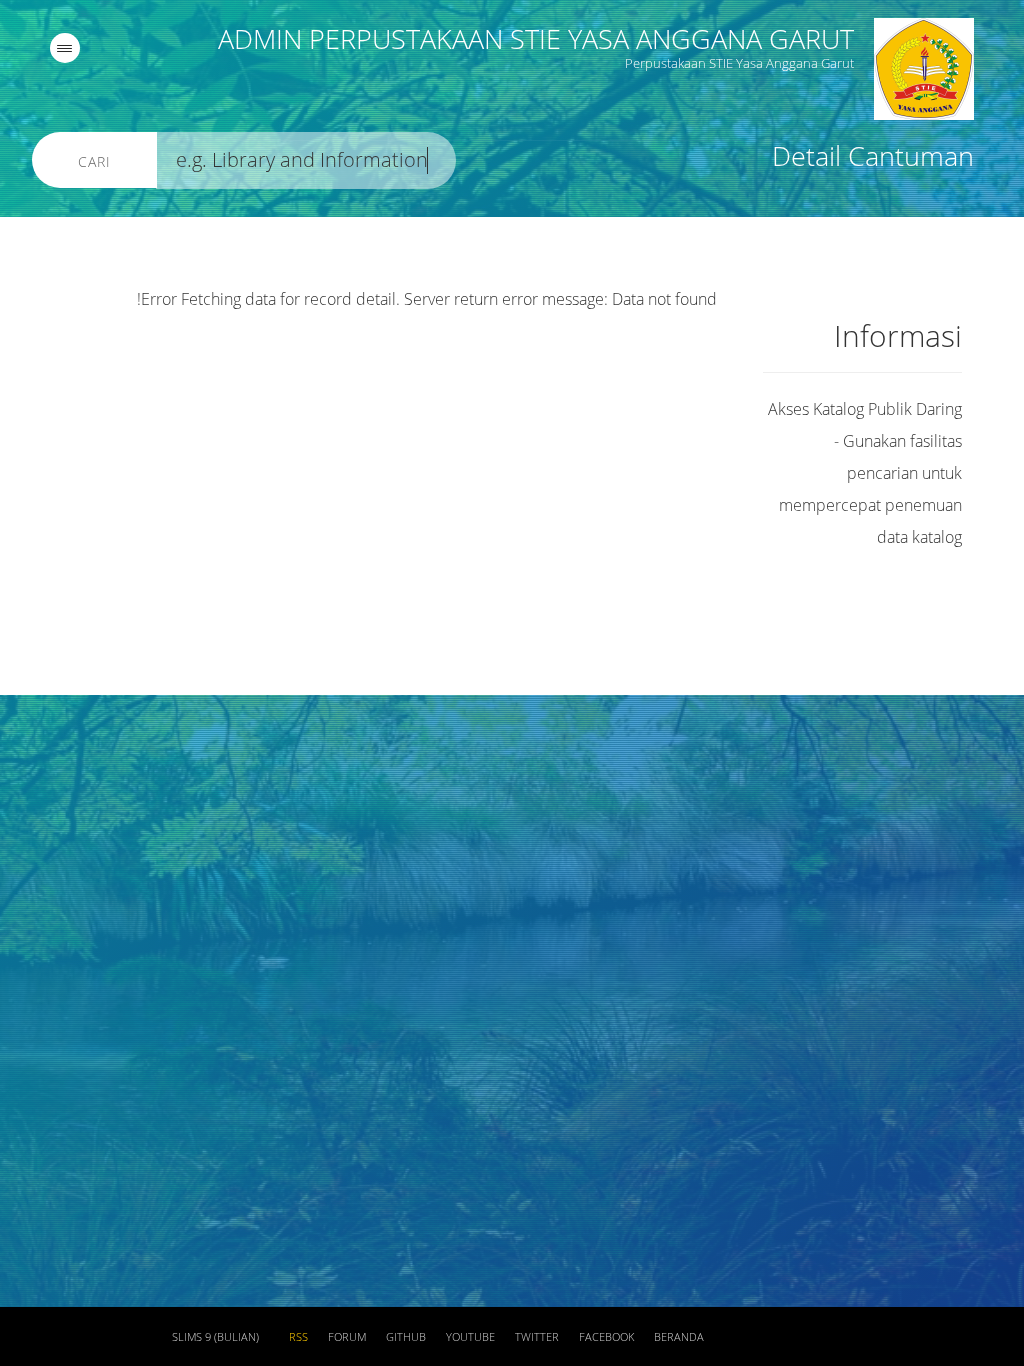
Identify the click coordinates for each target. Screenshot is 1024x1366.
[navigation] (65, 48)
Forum (347, 1337)
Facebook (606, 1337)
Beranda (679, 1337)
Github (406, 1337)
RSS (298, 1337)
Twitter (537, 1337)
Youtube (470, 1337)
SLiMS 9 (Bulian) (215, 1337)
